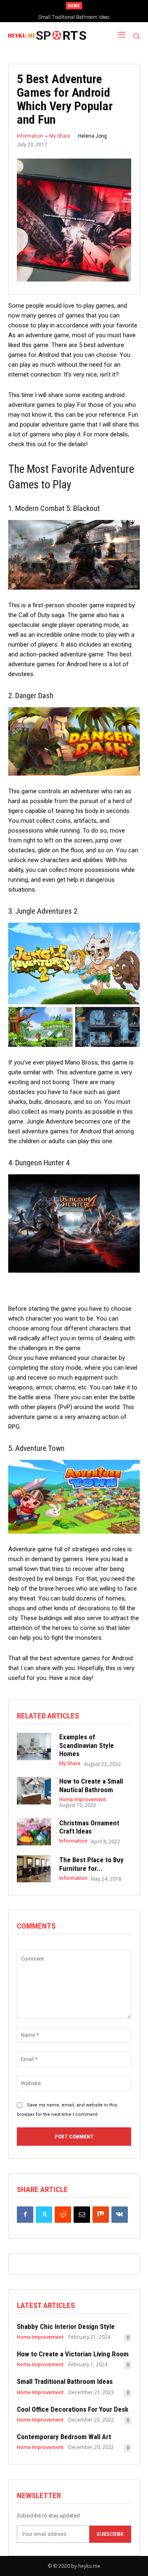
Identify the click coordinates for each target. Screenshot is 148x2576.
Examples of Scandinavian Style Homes (87, 1745)
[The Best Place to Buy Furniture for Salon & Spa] (34, 1869)
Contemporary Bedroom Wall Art (64, 2437)
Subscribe (110, 2534)
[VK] (120, 2215)
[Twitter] (44, 2215)
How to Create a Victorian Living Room (73, 2354)
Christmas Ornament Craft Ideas (89, 1827)
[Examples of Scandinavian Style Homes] (34, 1746)
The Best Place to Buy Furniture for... (91, 1864)
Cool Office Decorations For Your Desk (74, 17)
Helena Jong (92, 136)
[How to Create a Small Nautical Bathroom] (34, 1791)
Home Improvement (83, 1800)
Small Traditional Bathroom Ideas (65, 2381)
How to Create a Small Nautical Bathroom (91, 1785)
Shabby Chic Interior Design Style (66, 2326)
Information (30, 136)
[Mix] (101, 2215)
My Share (60, 136)
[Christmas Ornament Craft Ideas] (34, 1832)
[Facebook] (25, 2215)
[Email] (82, 2215)
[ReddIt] (63, 2215)
